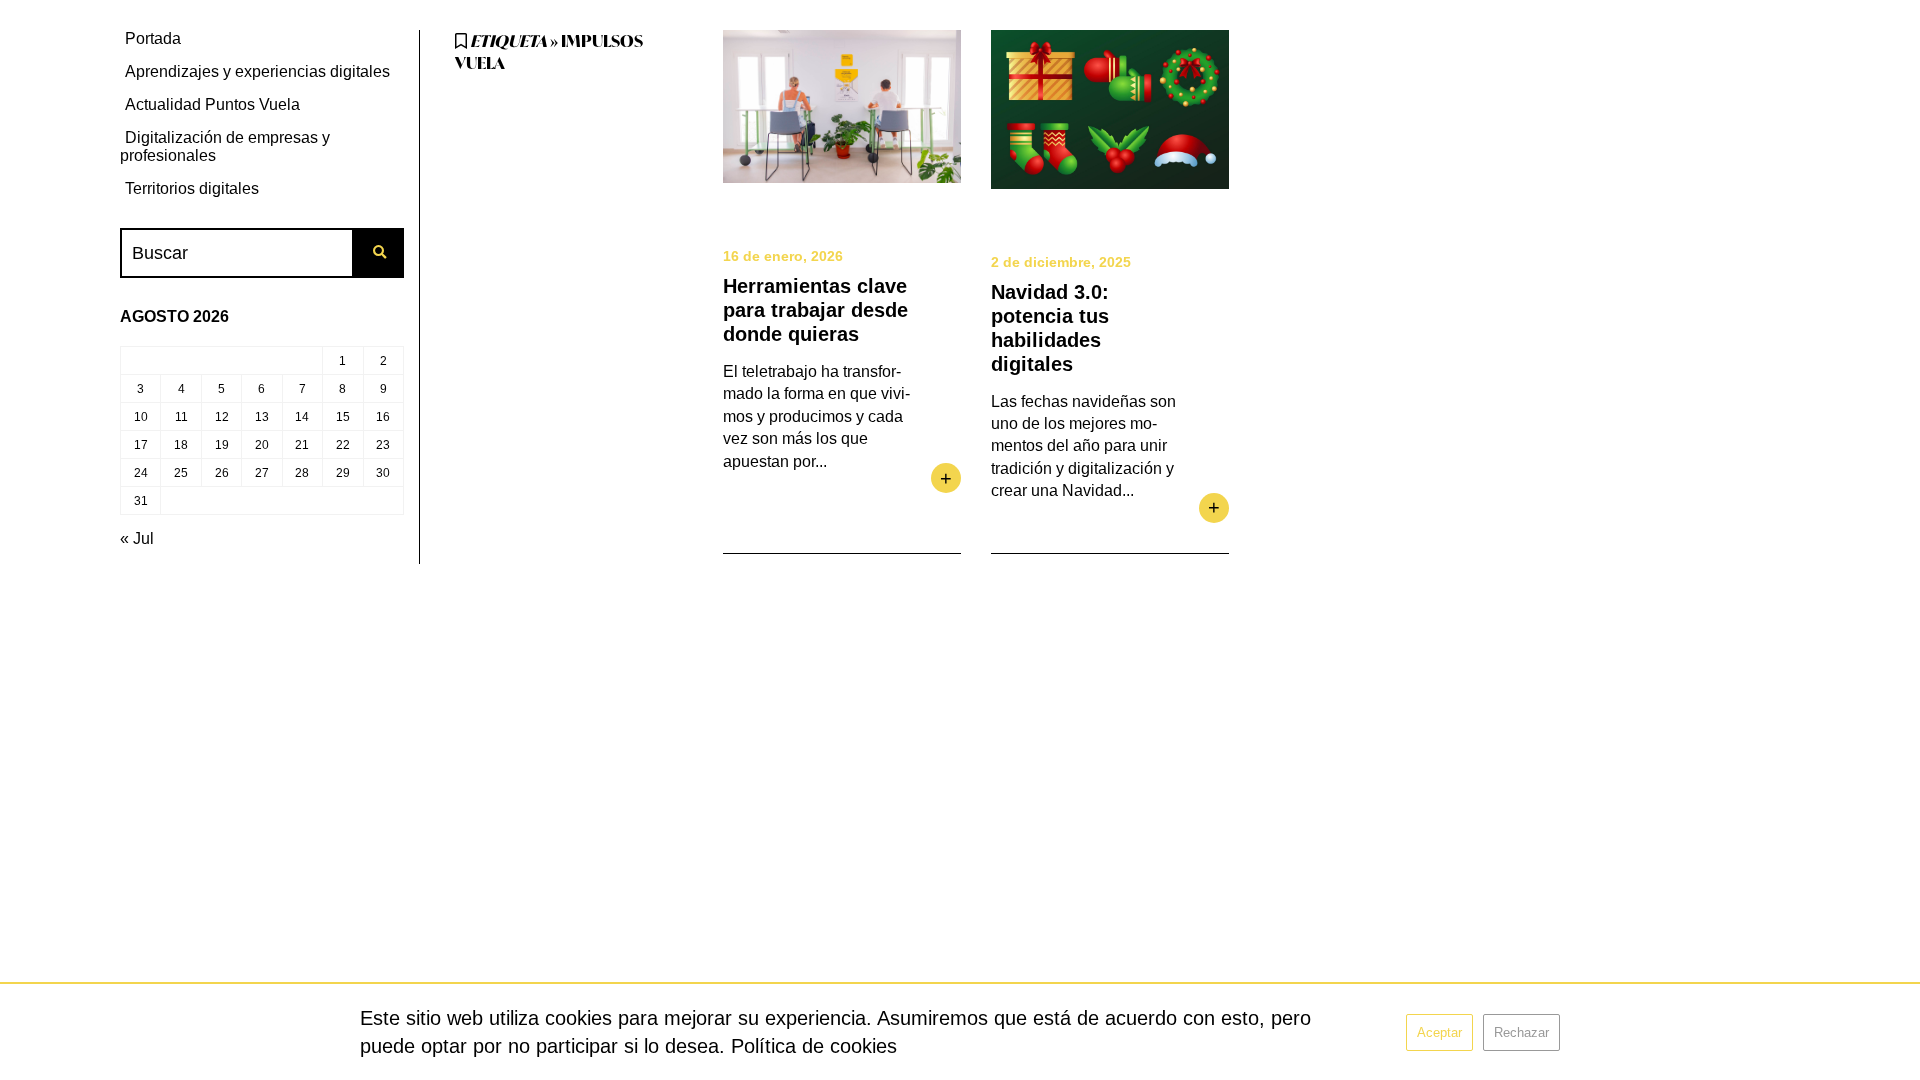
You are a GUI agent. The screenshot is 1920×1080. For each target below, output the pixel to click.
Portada (153, 38)
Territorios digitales (192, 188)
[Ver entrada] (842, 106)
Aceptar (1439, 1032)
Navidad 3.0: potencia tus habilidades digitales (1050, 328)
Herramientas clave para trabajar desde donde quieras (815, 310)
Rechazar (1521, 1032)
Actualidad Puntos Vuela (212, 104)
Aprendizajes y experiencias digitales (257, 71)
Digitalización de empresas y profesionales (225, 146)
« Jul (137, 538)
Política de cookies (814, 1046)
